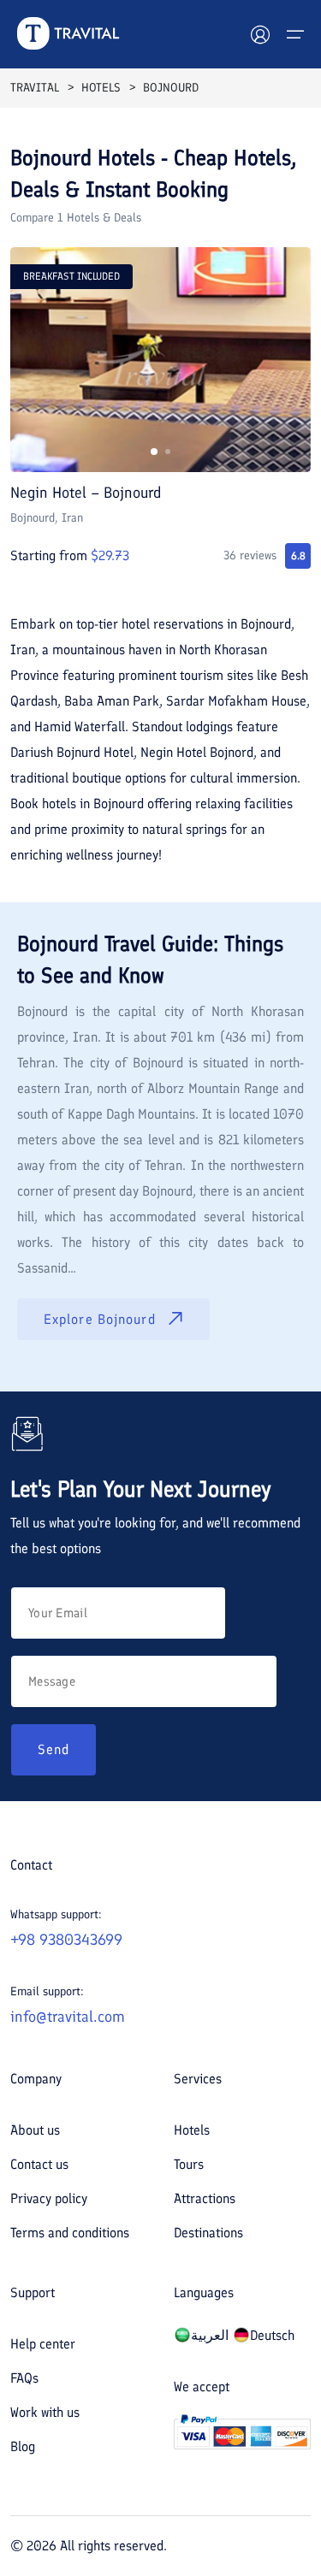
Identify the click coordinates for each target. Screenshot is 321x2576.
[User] (260, 34)
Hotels (192, 2130)
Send (53, 1749)
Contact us (39, 2164)
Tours (189, 2164)
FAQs (24, 2378)
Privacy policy (49, 2198)
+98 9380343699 (66, 1940)
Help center (43, 2344)
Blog (23, 2446)
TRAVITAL (35, 88)
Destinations (208, 2233)
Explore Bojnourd (100, 1319)
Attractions (205, 2198)
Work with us (45, 2412)
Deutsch (272, 2335)
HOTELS (101, 88)
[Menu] (295, 34)
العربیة (210, 2335)
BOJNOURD (171, 88)
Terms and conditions (70, 2233)
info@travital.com (68, 2017)
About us (35, 2130)
